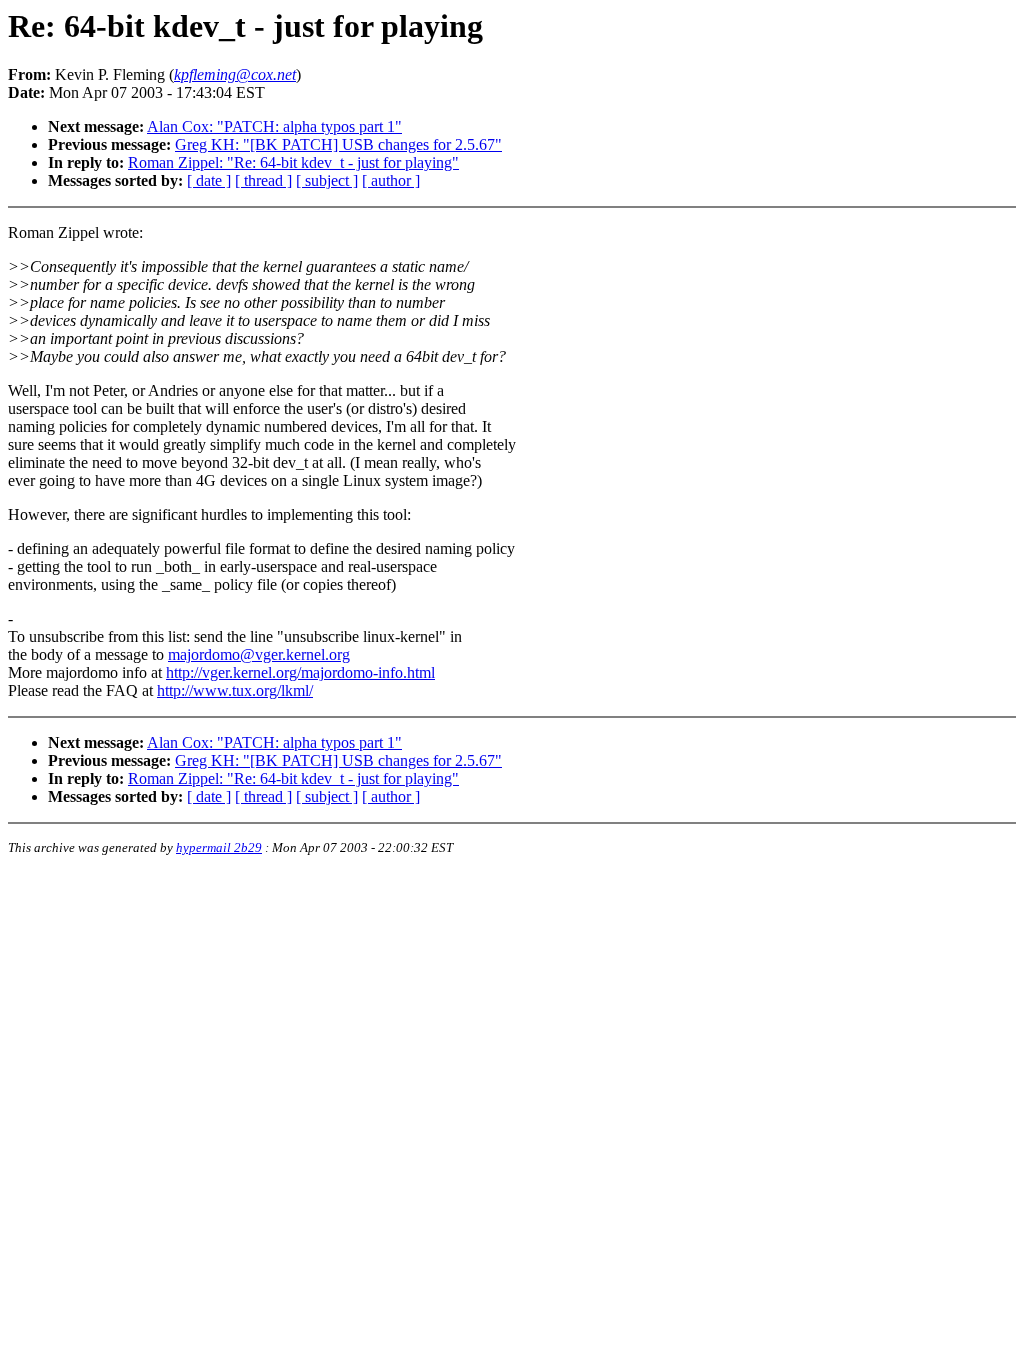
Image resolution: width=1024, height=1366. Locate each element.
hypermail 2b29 (219, 847)
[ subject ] (327, 180)
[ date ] (209, 180)
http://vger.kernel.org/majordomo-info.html (300, 672)
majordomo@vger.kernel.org (259, 654)
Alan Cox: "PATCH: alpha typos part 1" (274, 126)
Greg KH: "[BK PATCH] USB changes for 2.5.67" (338, 144)
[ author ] (391, 180)
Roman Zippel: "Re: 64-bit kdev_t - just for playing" (293, 162)
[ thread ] (263, 180)
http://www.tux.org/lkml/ (235, 690)
